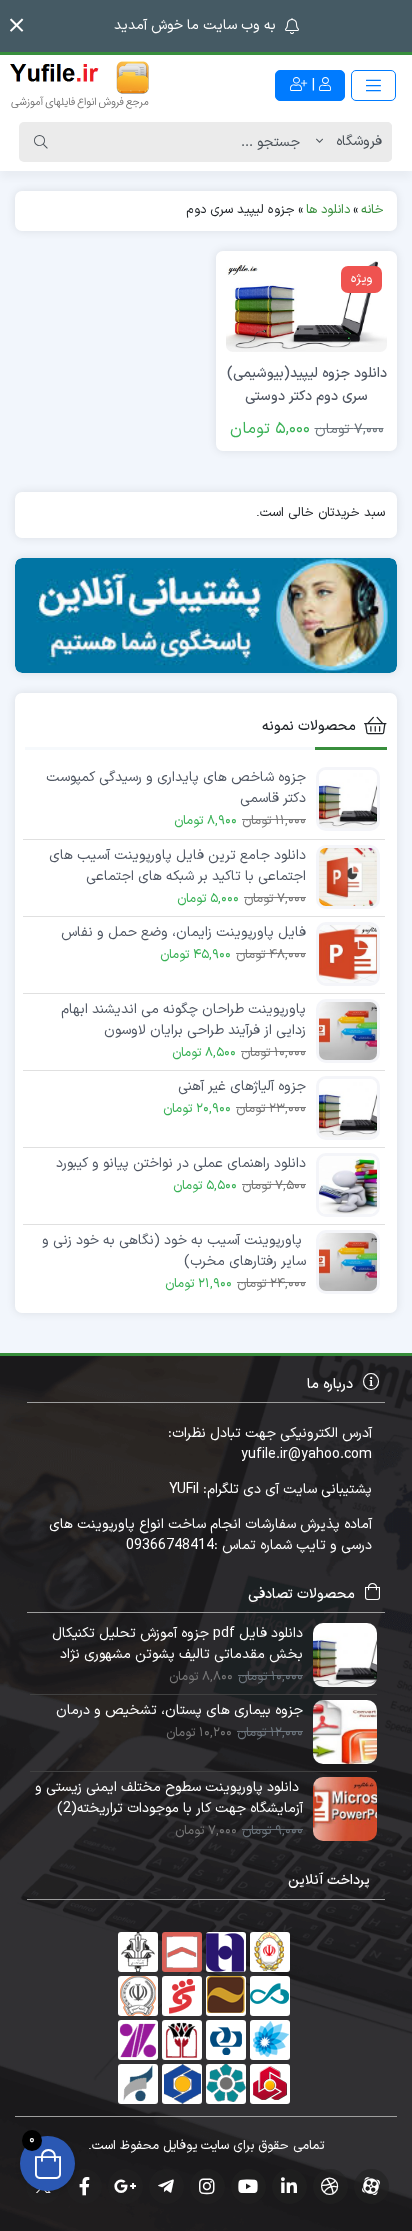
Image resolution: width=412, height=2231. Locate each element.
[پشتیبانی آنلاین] (206, 615)
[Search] (41, 142)
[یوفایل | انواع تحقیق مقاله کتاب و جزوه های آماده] (80, 85)
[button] (16, 25)
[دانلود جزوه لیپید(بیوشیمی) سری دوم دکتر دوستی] (306, 305)
